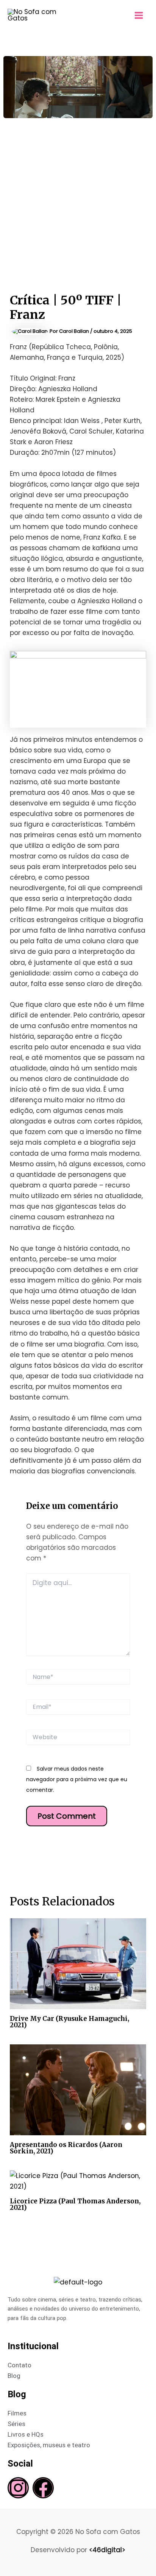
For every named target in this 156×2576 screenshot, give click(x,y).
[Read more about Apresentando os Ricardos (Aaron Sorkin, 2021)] (78, 2089)
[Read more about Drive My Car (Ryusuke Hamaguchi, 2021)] (78, 1963)
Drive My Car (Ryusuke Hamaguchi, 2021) (69, 2022)
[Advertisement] (78, 200)
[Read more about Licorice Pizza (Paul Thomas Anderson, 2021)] (78, 2181)
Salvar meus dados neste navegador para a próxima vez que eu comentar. (77, 1779)
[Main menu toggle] (139, 15)
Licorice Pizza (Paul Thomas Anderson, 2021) (75, 2204)
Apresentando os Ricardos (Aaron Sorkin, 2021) (66, 2148)
